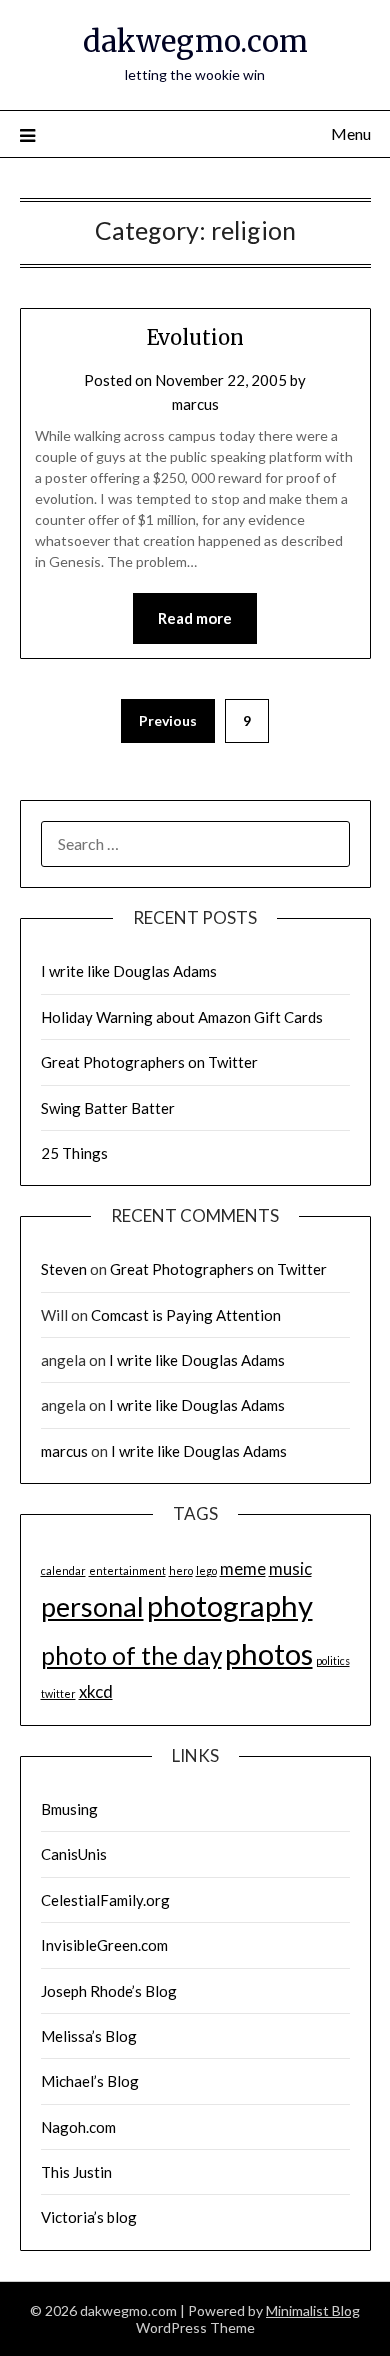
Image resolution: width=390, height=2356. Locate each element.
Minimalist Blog (313, 2310)
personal (92, 1606)
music (290, 1568)
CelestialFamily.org (105, 1900)
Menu (351, 133)
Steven (64, 1269)
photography (230, 1605)
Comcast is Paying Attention (186, 1315)
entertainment (127, 1570)
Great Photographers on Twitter (149, 1062)
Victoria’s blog (89, 2217)
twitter (58, 1693)
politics (333, 1660)
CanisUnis (74, 1854)
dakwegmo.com (195, 41)
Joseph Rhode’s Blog (109, 1991)
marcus (195, 404)
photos (269, 1653)
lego (206, 1570)
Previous (168, 720)
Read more (195, 618)
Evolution (195, 337)
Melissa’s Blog (89, 2036)
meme (243, 1568)
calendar (63, 1570)
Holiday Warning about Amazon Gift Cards (182, 1017)
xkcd (96, 1691)
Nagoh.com (78, 2127)
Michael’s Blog (90, 2081)
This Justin (76, 2172)
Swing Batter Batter (108, 1108)
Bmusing (69, 1809)
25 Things (74, 1153)
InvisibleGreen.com (104, 1945)
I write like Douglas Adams (129, 971)
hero (181, 1570)
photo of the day (131, 1655)
